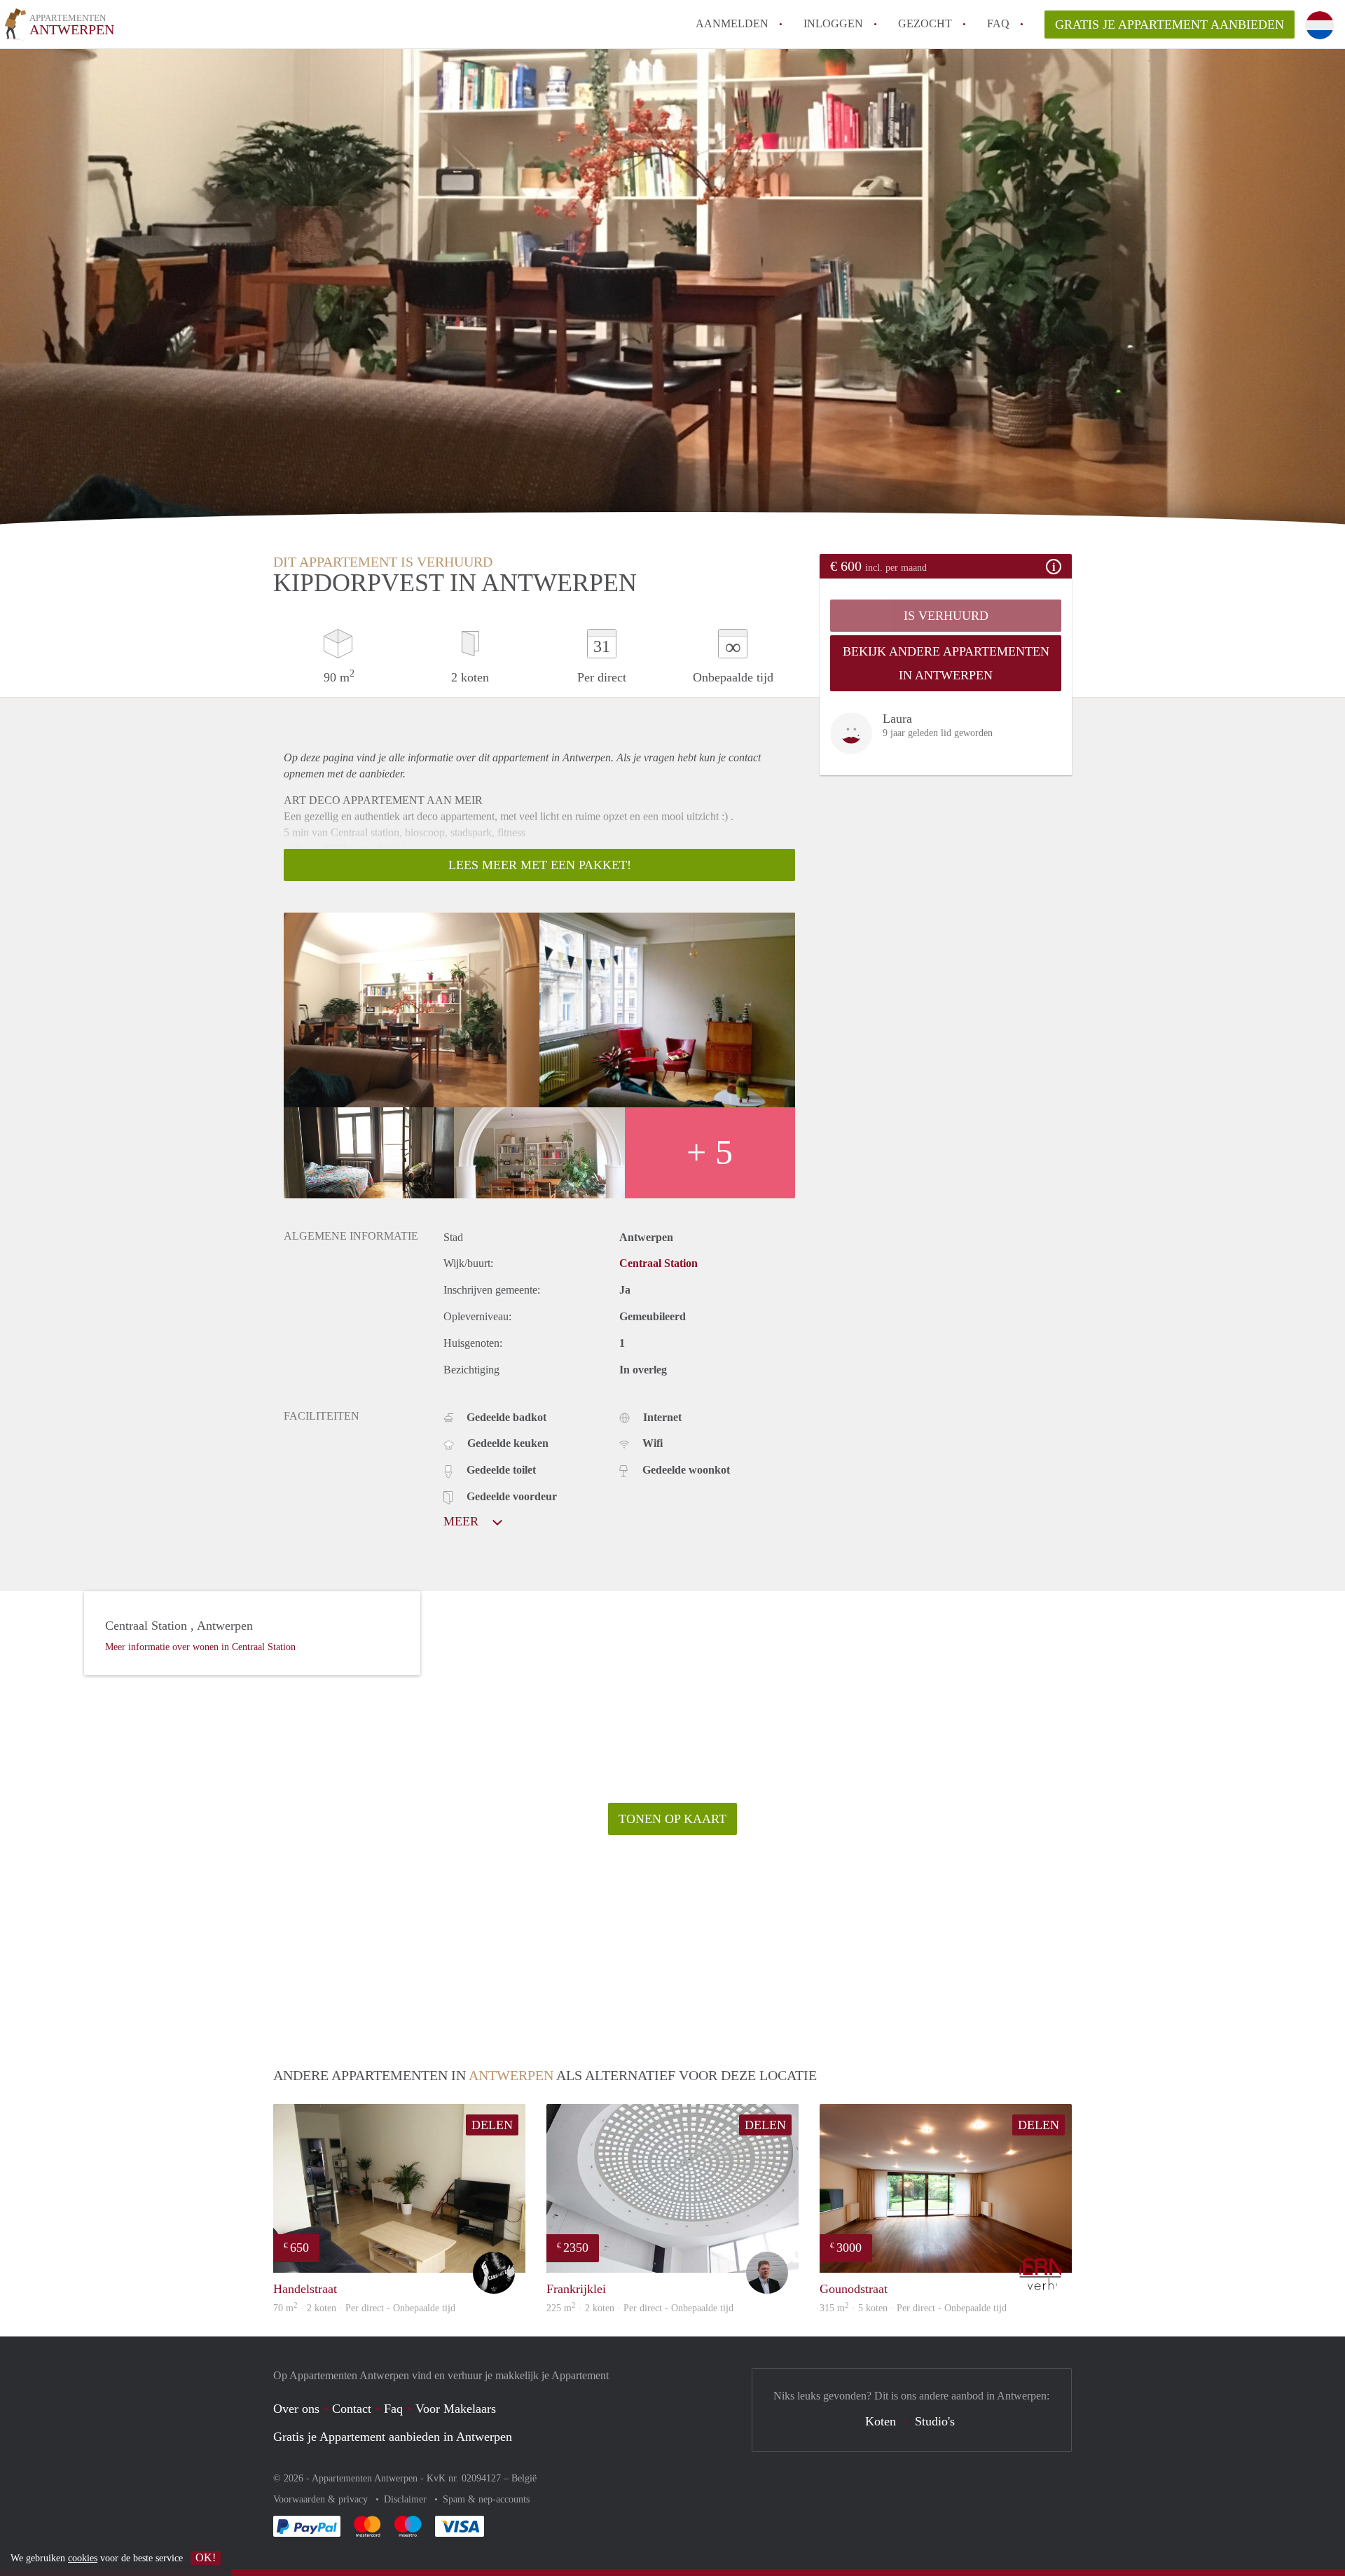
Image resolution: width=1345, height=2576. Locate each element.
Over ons (296, 2409)
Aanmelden (732, 23)
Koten (881, 2421)
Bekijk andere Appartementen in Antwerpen (946, 663)
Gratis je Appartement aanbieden (1170, 25)
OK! (206, 2557)
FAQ (998, 23)
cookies (83, 2558)
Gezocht (925, 23)
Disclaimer (407, 2499)
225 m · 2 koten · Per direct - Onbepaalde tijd (640, 2308)
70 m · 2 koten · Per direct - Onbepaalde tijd (364, 2308)
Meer (463, 1521)
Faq (393, 2409)
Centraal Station (658, 1263)
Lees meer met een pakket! (540, 865)
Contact (352, 2409)
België (524, 2478)
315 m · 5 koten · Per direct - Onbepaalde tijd (913, 2308)
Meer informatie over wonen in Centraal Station (200, 1647)
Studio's (935, 2421)
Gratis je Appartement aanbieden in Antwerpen (393, 2437)
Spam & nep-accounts (486, 2499)
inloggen (833, 23)
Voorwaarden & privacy (322, 2499)
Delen (492, 2125)
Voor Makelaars (456, 2409)
